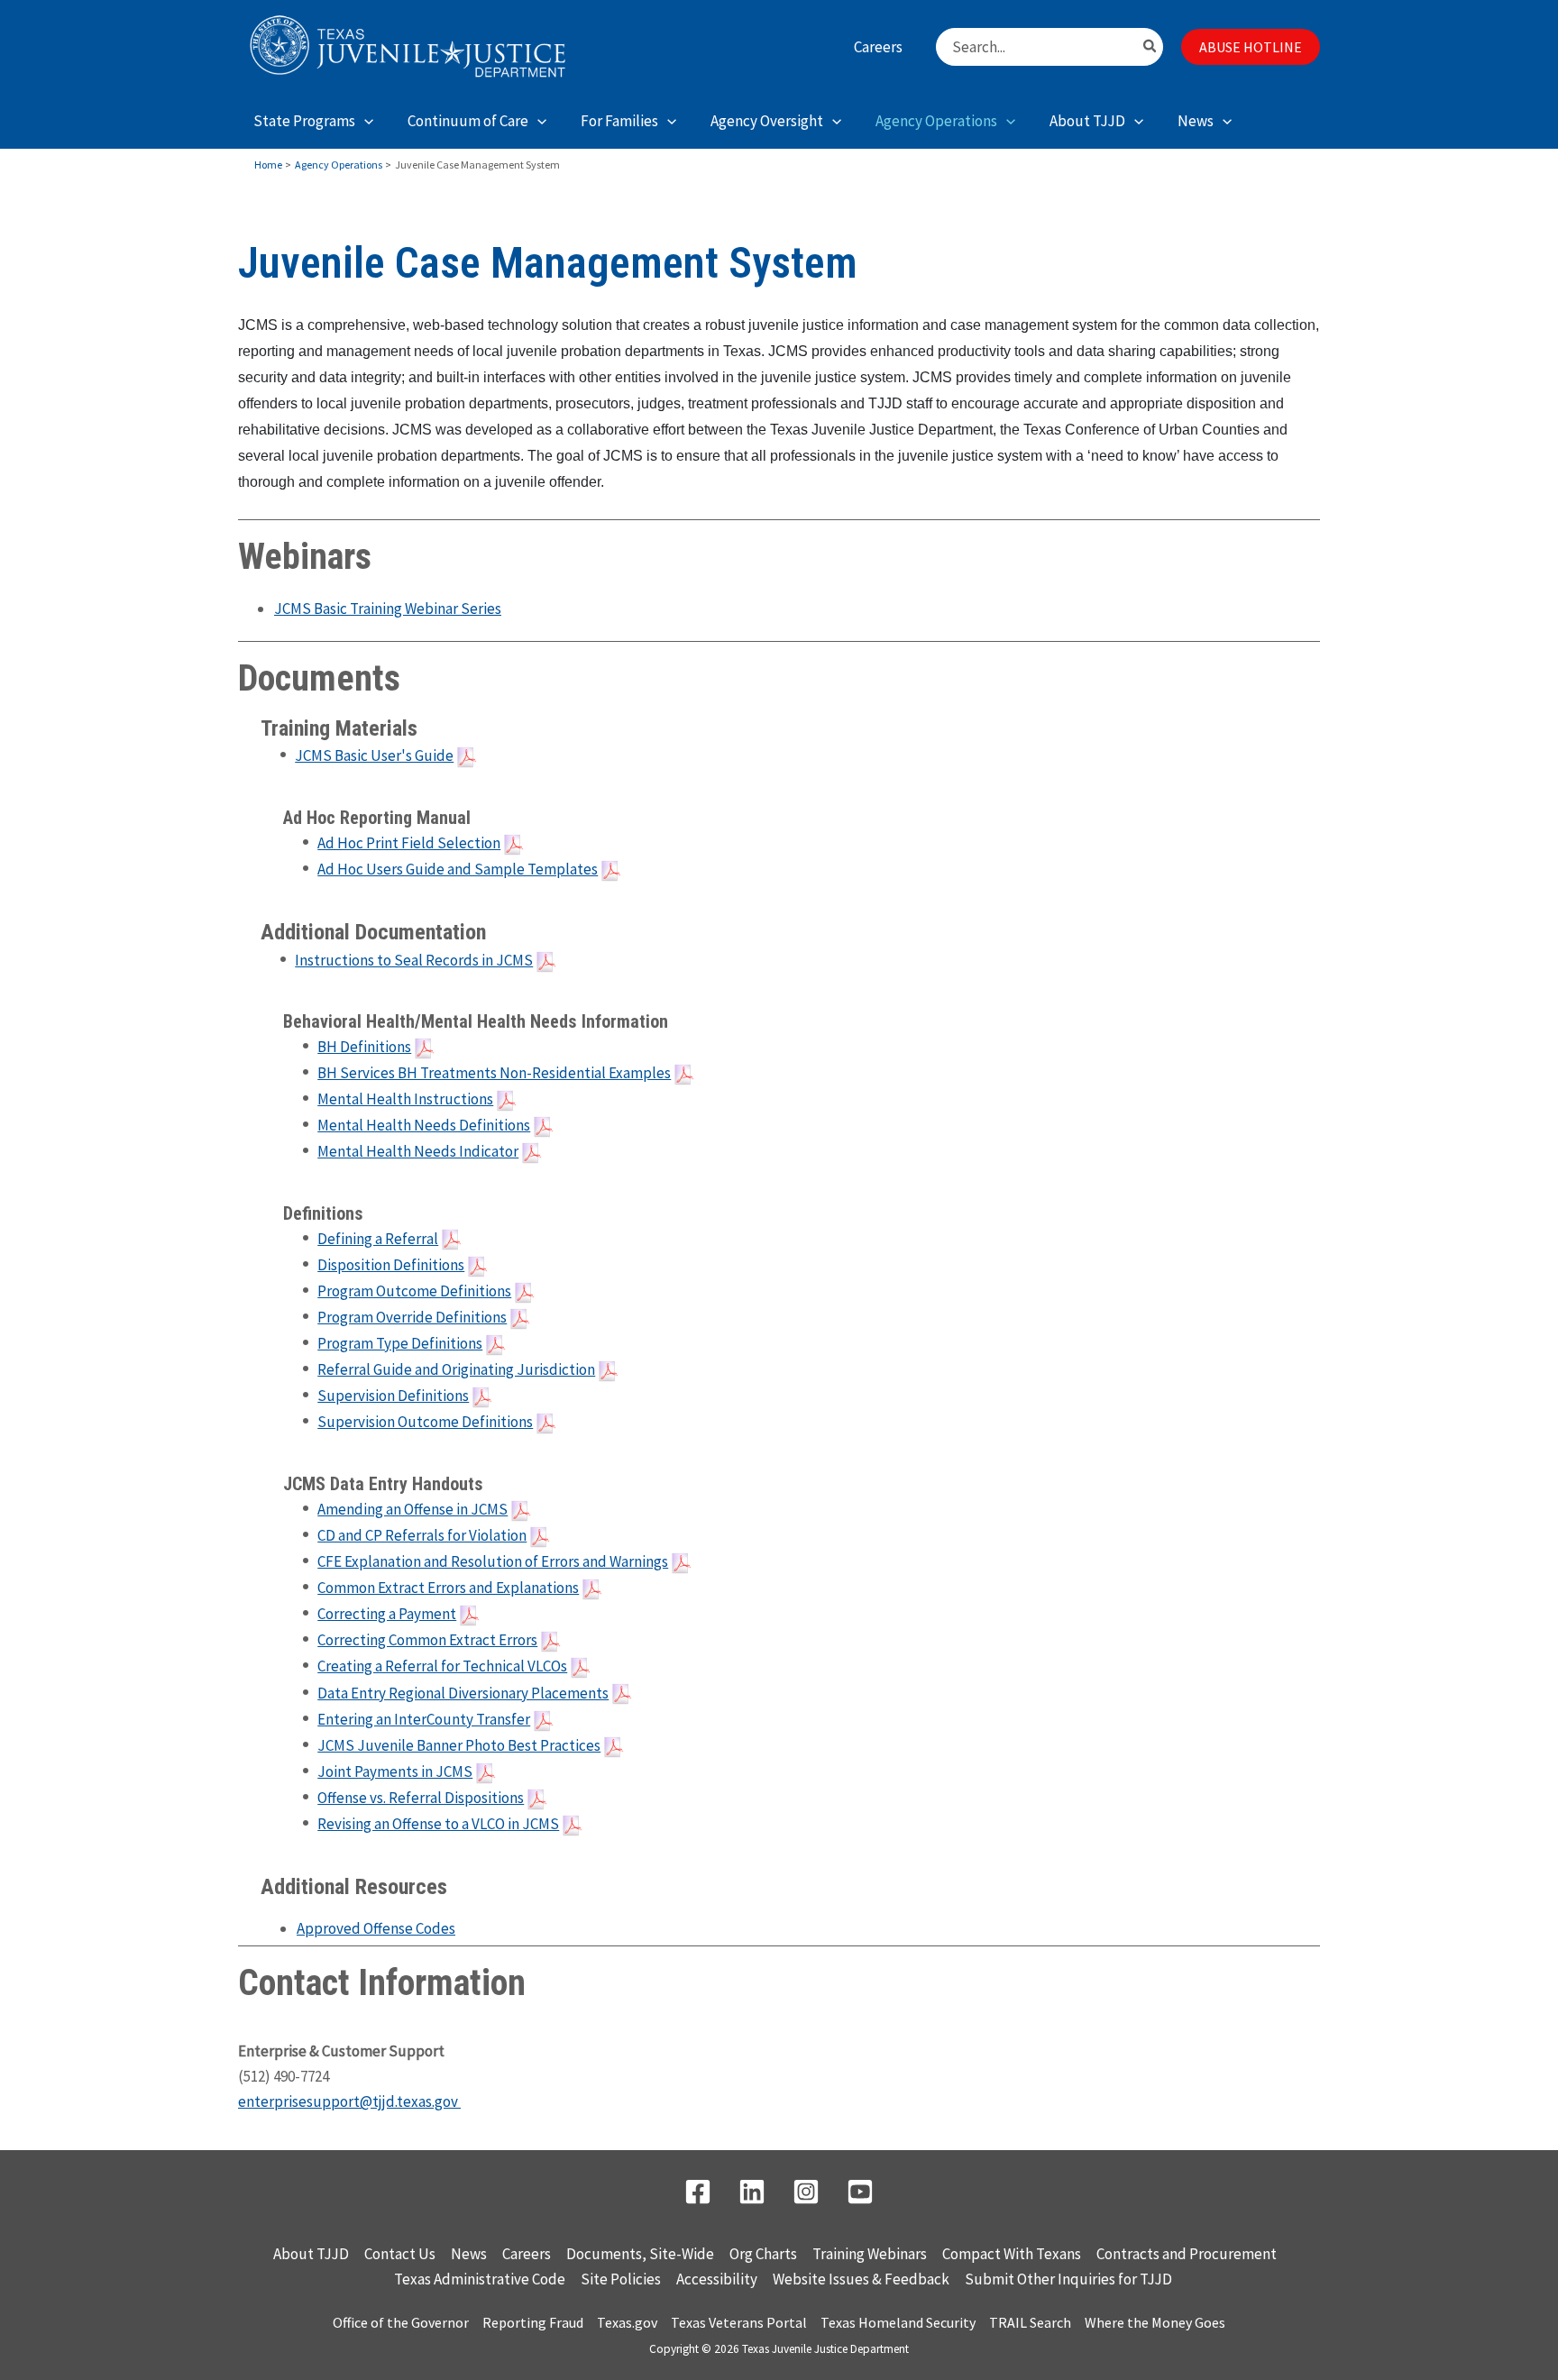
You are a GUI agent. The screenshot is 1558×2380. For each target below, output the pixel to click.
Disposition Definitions (391, 1265)
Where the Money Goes (1155, 2322)
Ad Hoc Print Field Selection (409, 843)
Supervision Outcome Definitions (425, 1422)
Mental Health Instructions (405, 1099)
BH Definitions (364, 1047)
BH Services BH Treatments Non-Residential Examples (494, 1073)
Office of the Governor (401, 2322)
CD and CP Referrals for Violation (422, 1535)
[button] (1251, 47)
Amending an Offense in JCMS (412, 1509)
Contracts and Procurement (1187, 2254)
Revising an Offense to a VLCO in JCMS (438, 1824)
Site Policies (621, 2279)
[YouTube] (860, 2192)
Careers (527, 2254)
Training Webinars (870, 2254)
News (469, 2254)
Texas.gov (627, 2322)
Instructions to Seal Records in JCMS (414, 960)
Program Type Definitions (400, 1343)
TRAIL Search (1030, 2322)
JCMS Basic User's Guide (374, 755)
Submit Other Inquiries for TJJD (1068, 2279)
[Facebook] (698, 2192)
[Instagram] (806, 2192)
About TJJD (311, 2254)
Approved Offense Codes (376, 1928)
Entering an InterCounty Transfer (424, 1719)
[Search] (1150, 47)
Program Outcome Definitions (414, 1291)
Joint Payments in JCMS (395, 1771)
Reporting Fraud (533, 2322)
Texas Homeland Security (898, 2322)
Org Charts (763, 2254)
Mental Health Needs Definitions (424, 1125)
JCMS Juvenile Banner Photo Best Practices (459, 1745)
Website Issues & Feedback (861, 2279)
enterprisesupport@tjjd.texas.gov (349, 2101)
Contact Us (400, 2254)
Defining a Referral (378, 1239)
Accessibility (717, 2279)
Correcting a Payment (387, 1614)
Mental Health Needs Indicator (418, 1151)
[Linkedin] (752, 2192)
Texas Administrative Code (480, 2279)
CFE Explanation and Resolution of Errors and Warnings (493, 1561)
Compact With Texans (1012, 2254)
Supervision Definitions (393, 1396)
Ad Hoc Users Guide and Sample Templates (458, 869)
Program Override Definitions (412, 1317)
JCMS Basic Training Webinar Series (388, 609)
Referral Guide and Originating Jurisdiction (456, 1369)
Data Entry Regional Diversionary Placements (463, 1693)
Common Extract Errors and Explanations (448, 1588)
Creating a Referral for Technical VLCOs (442, 1666)
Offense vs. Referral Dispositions (421, 1798)
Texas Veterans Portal (739, 2322)
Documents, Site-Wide (640, 2254)
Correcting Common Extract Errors (427, 1640)
